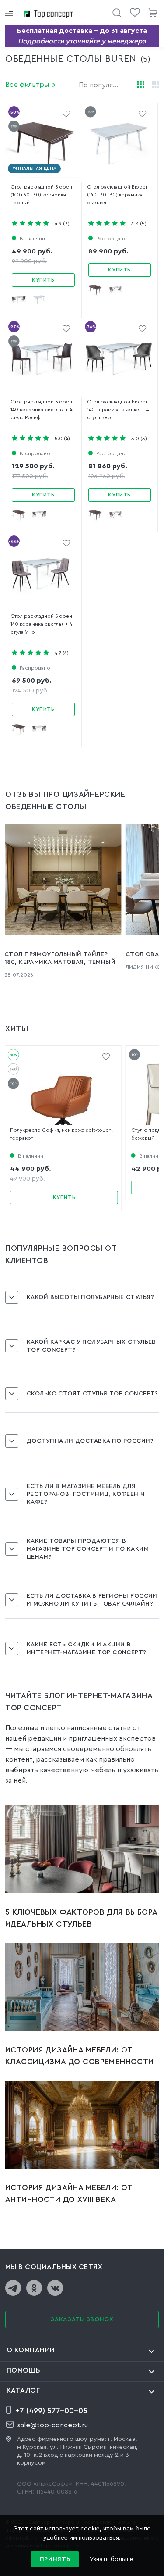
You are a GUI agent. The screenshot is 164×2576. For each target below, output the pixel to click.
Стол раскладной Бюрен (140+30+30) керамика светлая (118, 195)
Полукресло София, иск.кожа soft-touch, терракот (61, 1134)
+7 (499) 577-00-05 (51, 2411)
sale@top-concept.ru (53, 2425)
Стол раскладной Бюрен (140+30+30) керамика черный (41, 195)
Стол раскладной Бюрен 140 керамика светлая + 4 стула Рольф (41, 410)
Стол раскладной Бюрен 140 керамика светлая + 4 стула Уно (41, 624)
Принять (55, 2559)
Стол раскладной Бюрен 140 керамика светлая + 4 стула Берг (118, 410)
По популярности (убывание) (104, 85)
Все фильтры (27, 85)
